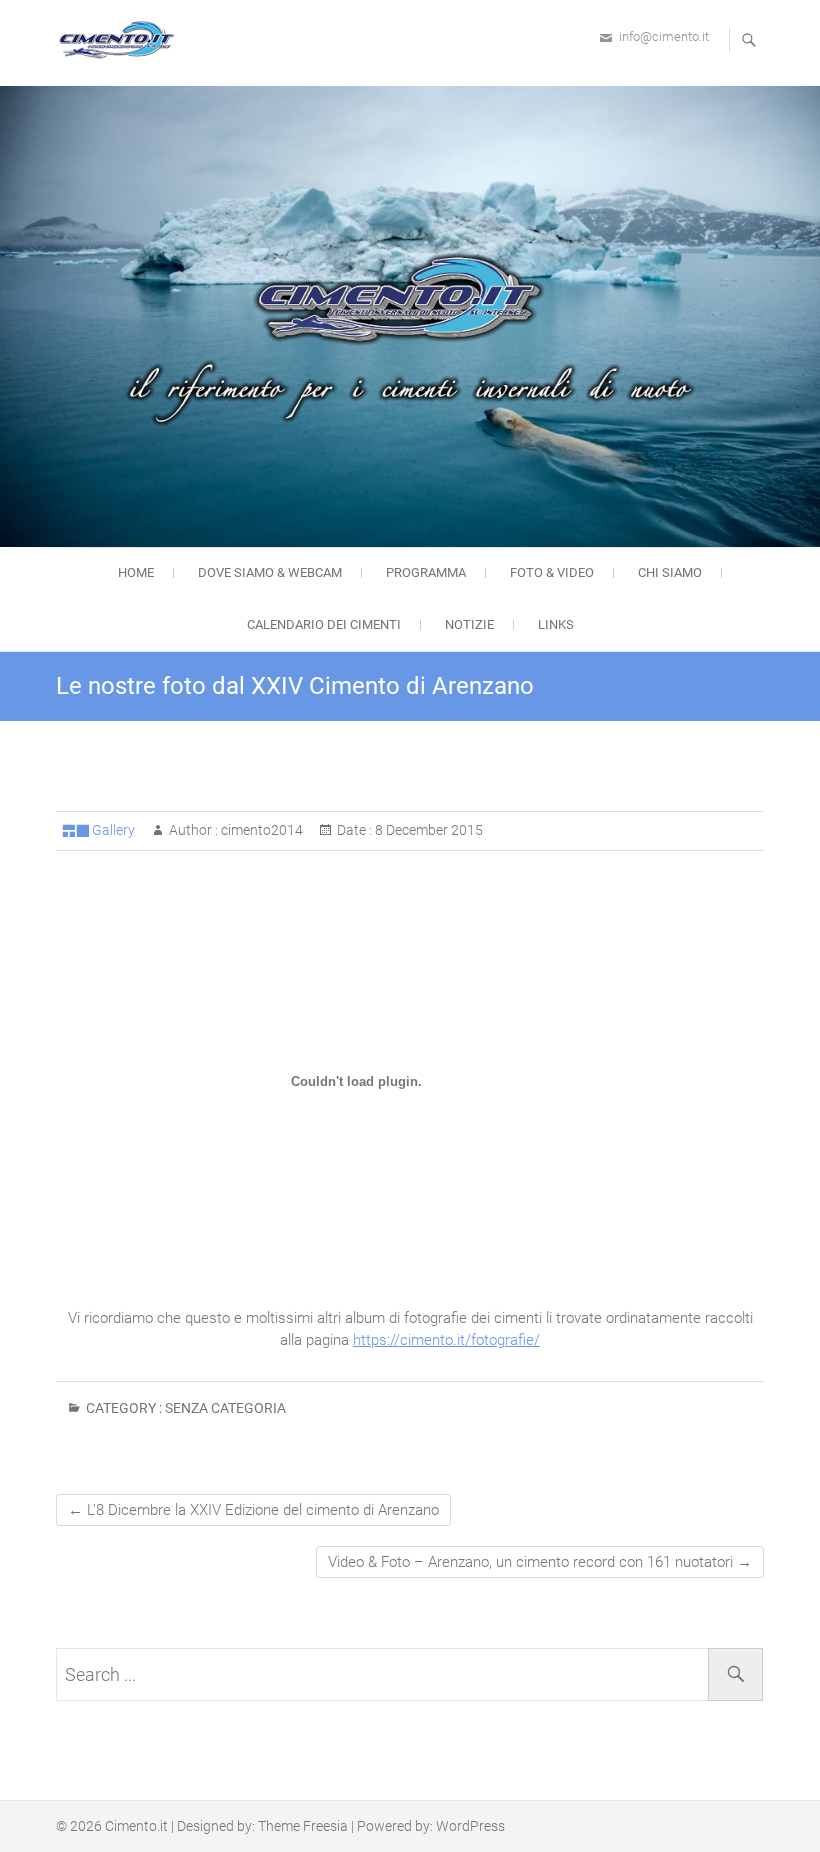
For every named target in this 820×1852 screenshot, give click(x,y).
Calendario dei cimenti (324, 624)
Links (556, 624)
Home (136, 572)
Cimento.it (136, 1826)
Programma (426, 572)
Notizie (469, 624)
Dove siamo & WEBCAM (270, 572)
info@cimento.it (664, 36)
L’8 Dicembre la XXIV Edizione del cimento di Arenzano (253, 1510)
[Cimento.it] (121, 40)
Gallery (113, 830)
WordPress (470, 1826)
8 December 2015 (427, 830)
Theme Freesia (303, 1826)
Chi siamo (670, 572)
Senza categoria (225, 1408)
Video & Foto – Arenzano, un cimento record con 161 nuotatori (540, 1562)
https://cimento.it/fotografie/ (446, 1340)
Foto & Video (552, 572)
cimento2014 (260, 830)
